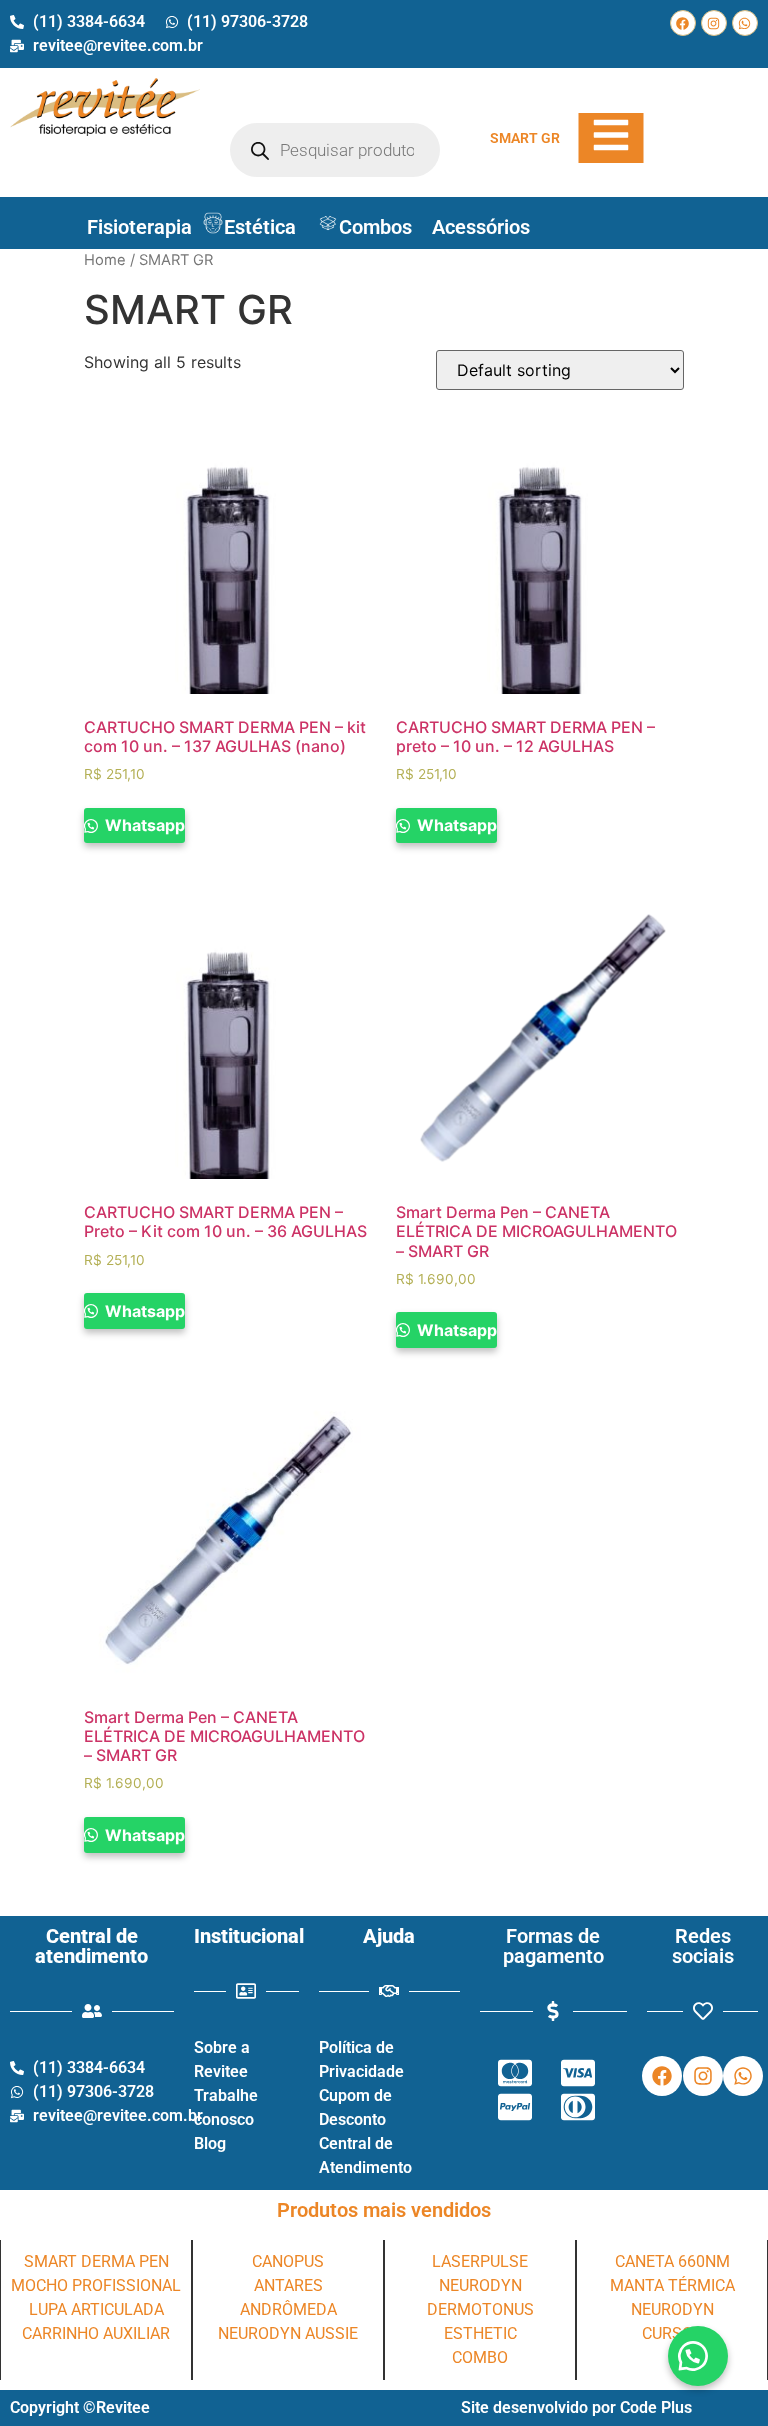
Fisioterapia (139, 227)
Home (105, 260)
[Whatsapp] (745, 23)
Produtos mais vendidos (384, 2210)
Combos (375, 227)
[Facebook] (683, 23)
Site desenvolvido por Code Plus (576, 2407)
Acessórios (481, 227)
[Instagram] (714, 23)
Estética (260, 227)
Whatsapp (143, 825)
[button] (698, 2356)
